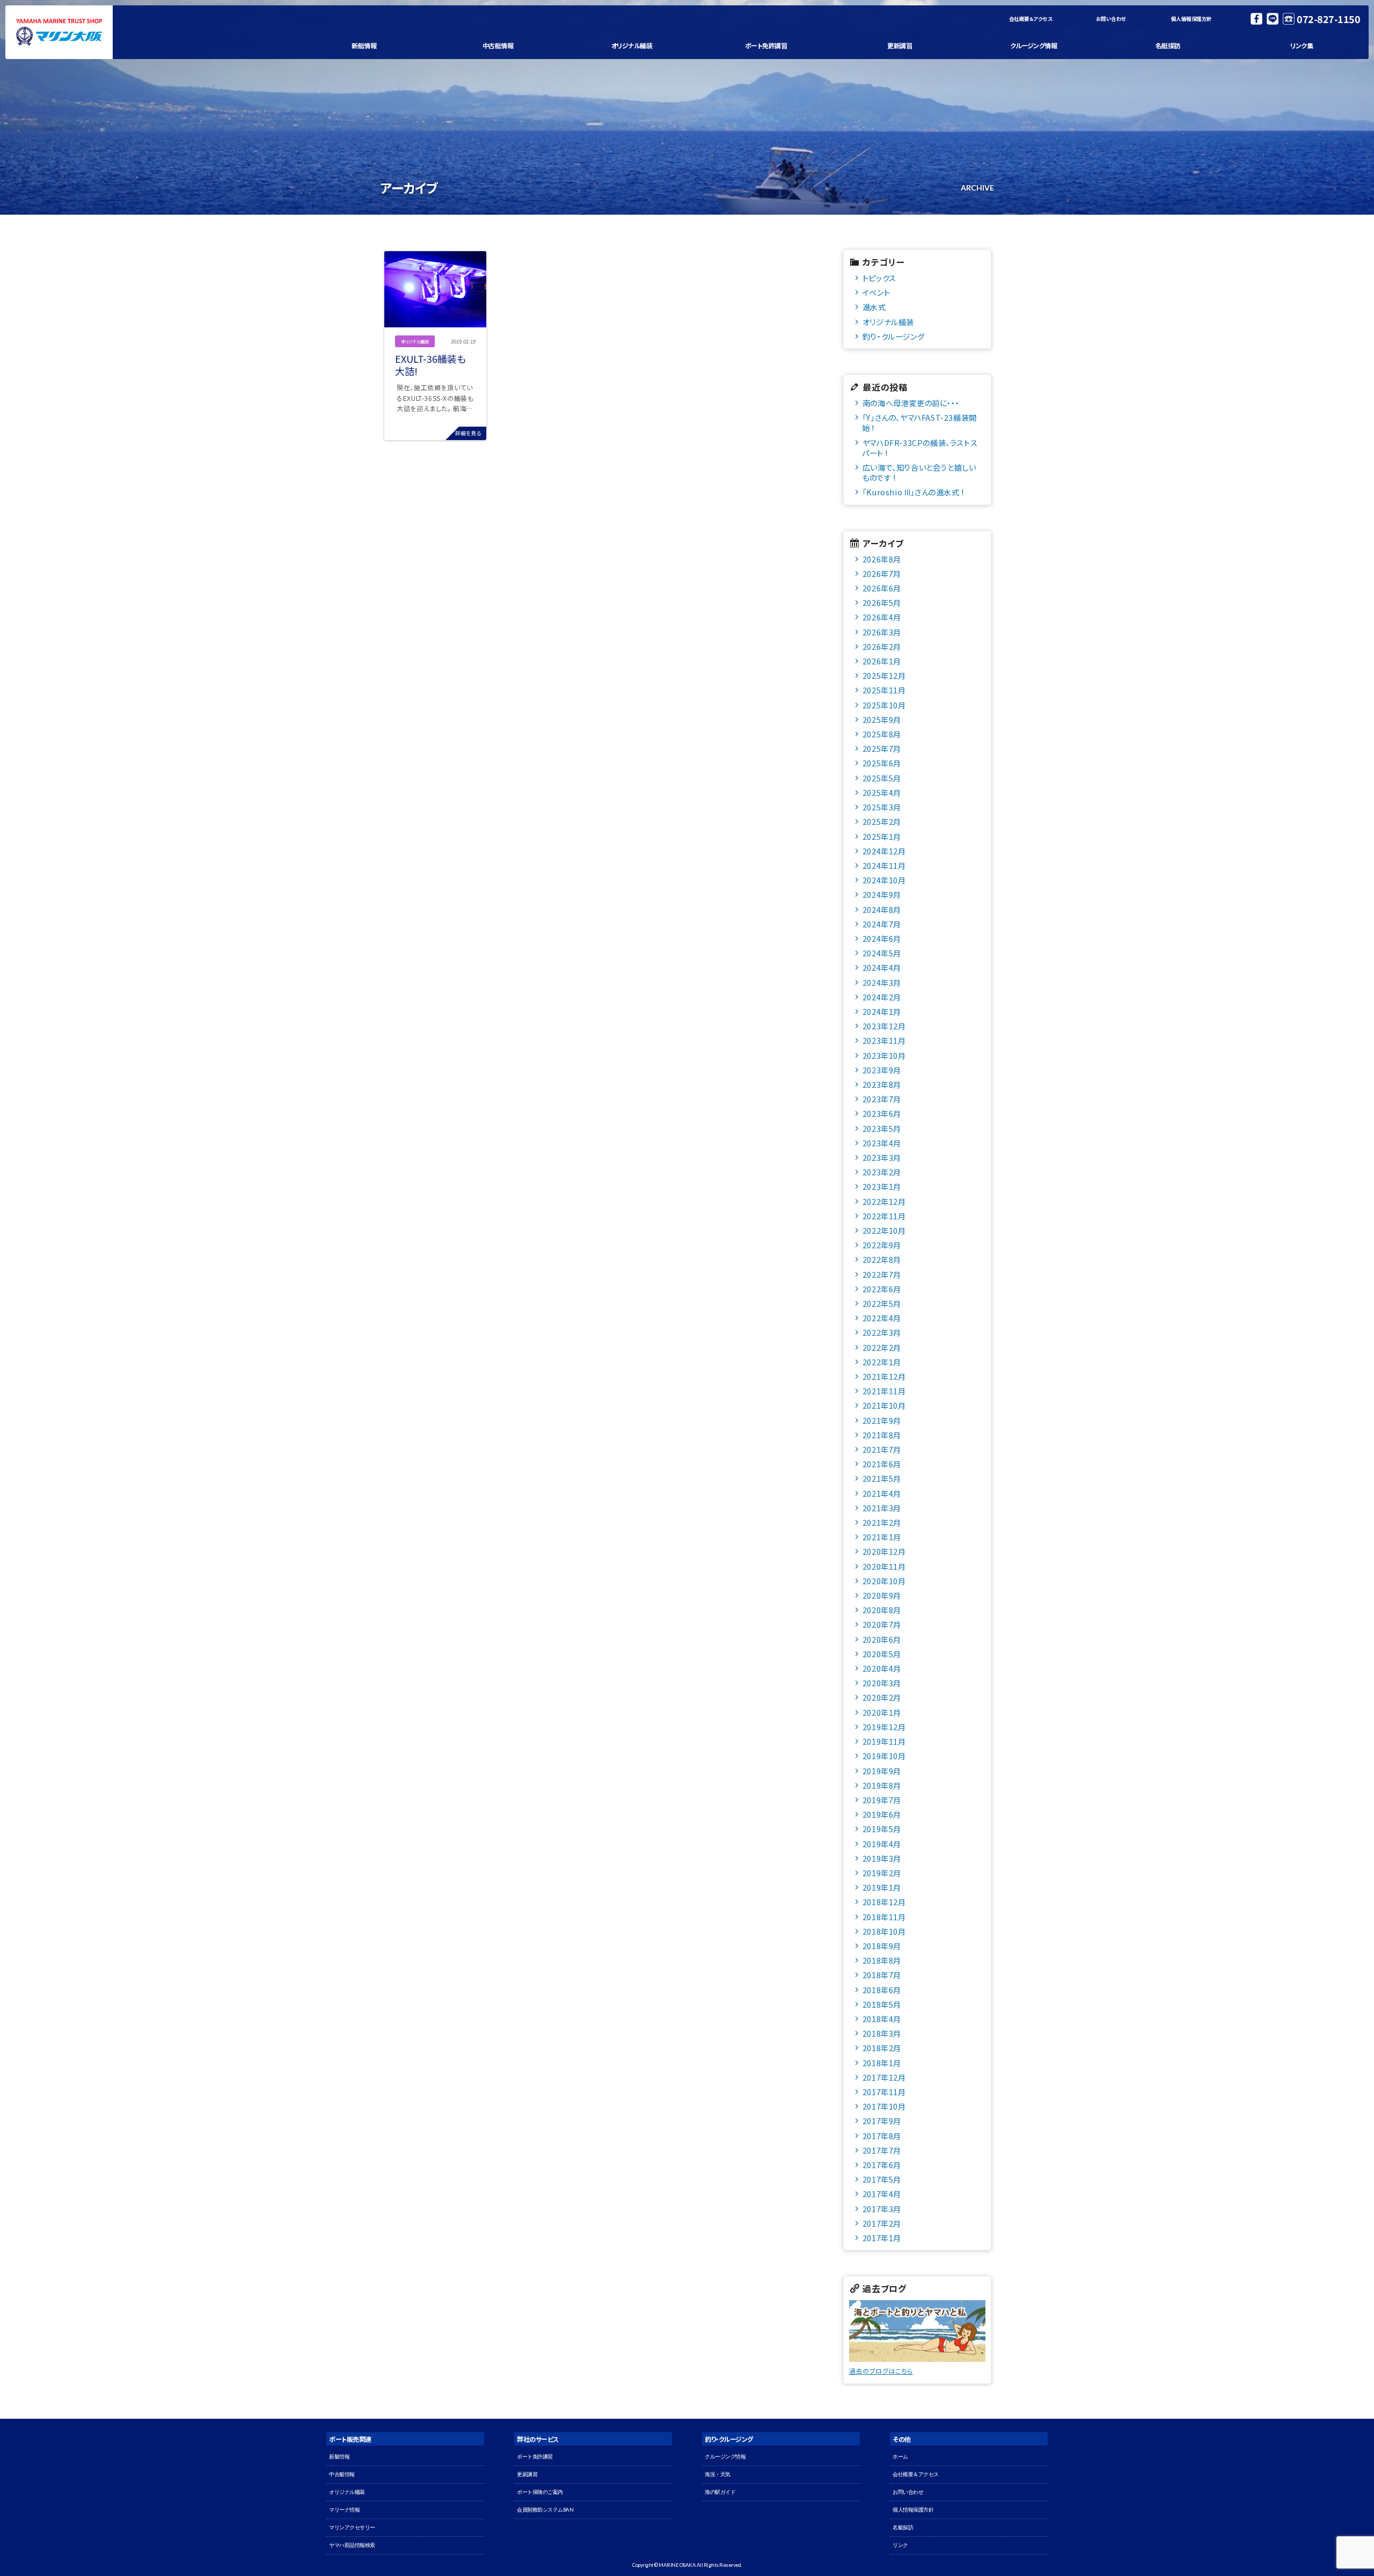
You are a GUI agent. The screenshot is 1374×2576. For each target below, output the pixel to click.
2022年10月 (884, 1230)
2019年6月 (882, 1814)
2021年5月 (882, 1478)
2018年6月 (882, 1990)
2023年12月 (884, 1026)
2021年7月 (882, 1449)
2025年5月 (882, 778)
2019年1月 (882, 1887)
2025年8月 (882, 734)
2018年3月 (882, 2033)
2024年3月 (882, 982)
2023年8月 (882, 1084)
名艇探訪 (1168, 45)
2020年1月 (882, 1712)
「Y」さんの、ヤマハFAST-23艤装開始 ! (919, 422)
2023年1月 (882, 1186)
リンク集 (1302, 45)
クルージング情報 (1033, 45)
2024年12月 (884, 851)
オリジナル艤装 (632, 45)
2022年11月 (884, 1216)
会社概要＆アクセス (1031, 19)
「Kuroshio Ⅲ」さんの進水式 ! (913, 492)
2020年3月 (882, 1683)
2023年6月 (882, 1113)
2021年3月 (882, 1508)
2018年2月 (882, 2048)
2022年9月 (882, 1245)
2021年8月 (882, 1435)
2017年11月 (884, 2092)
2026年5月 (882, 602)
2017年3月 (882, 2209)
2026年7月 (882, 573)
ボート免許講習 (766, 45)
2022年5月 (882, 1303)
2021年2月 (882, 1522)
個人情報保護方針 (1192, 19)
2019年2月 (882, 1873)
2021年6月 (882, 1464)
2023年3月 (882, 1157)
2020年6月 (882, 1639)
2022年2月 (882, 1347)
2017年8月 (882, 2136)
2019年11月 (884, 1741)
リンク (900, 2545)
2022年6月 (882, 1289)
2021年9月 (882, 1420)
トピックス (879, 278)
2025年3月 (882, 807)
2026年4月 (882, 617)
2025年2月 (882, 821)
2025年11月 (884, 690)
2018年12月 (884, 1902)
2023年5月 (882, 1128)
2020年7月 (882, 1624)
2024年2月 (882, 997)
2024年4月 (882, 967)
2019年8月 (882, 1785)
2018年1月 (882, 2063)
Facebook (1256, 19)
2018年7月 (882, 1975)
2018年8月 (882, 1960)
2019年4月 (882, 1844)
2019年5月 (882, 1829)
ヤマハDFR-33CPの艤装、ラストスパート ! (920, 448)
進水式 (874, 307)
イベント (876, 292)
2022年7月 (882, 1274)
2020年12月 (884, 1551)
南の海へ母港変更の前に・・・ (911, 403)
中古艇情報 (498, 45)
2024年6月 (882, 938)
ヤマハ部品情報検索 (352, 2545)
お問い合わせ (1111, 19)
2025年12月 (884, 675)
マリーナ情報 (344, 2510)
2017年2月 (882, 2223)
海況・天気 (718, 2474)
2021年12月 (884, 1376)
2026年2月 (882, 646)
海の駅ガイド (720, 2492)
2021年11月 (884, 1391)
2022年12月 (884, 1201)
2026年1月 (882, 661)
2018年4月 (882, 2019)
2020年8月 (882, 1610)
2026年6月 (882, 588)
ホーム (900, 2457)
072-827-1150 (1328, 19)
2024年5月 (882, 953)
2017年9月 (882, 2121)
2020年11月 (884, 1566)
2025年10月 (884, 705)
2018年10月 (884, 1931)
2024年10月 (884, 880)
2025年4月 (882, 792)
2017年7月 (882, 2150)
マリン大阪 (59, 32)
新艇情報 (364, 45)
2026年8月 (882, 559)
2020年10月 (884, 1581)
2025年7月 (882, 748)
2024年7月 (882, 924)
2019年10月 (884, 1756)
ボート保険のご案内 (540, 2492)
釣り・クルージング (893, 336)
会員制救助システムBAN (545, 2510)
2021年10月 (884, 1405)
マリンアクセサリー (352, 2527)
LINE (1273, 19)
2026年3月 (882, 632)
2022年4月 (882, 1318)
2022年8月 (882, 1259)
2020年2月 (882, 1697)
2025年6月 (882, 763)
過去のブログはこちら (881, 2371)
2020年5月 (882, 1654)
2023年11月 (884, 1040)
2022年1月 (882, 1362)
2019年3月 (882, 1858)
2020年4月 (882, 1668)
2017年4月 (882, 2194)
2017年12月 (884, 2077)
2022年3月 (882, 1332)
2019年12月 (884, 1727)
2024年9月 (882, 894)
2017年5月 (882, 2179)
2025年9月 (882, 719)
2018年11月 (884, 1917)
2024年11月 (884, 865)
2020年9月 (882, 1595)
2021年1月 (882, 1537)
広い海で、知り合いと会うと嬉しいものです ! (919, 472)
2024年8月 (882, 909)
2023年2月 (882, 1172)
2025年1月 (882, 836)
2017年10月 (884, 2106)
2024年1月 (882, 1011)
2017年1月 (882, 2238)
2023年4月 (882, 1143)
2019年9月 (882, 1771)
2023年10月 (884, 1055)
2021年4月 (882, 1493)
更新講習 (900, 45)
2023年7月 (882, 1099)
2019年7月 (882, 1800)
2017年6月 (882, 2165)
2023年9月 (882, 1070)
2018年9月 (882, 1946)
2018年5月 (882, 2004)
